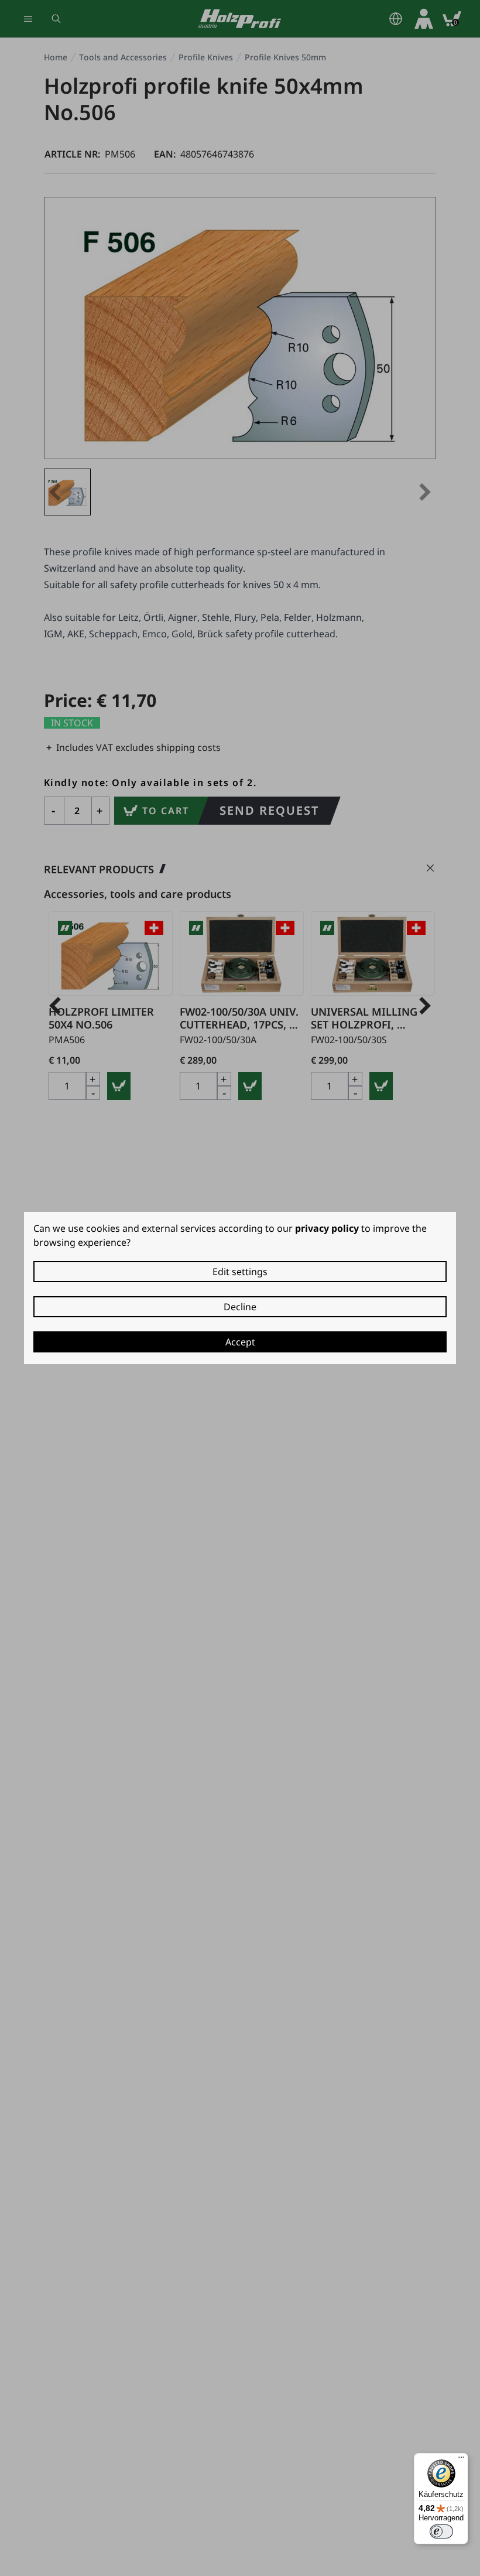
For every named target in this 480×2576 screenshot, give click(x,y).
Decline (240, 1307)
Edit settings (240, 1272)
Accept (240, 1342)
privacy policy (327, 1228)
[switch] (441, 2531)
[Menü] (461, 2460)
